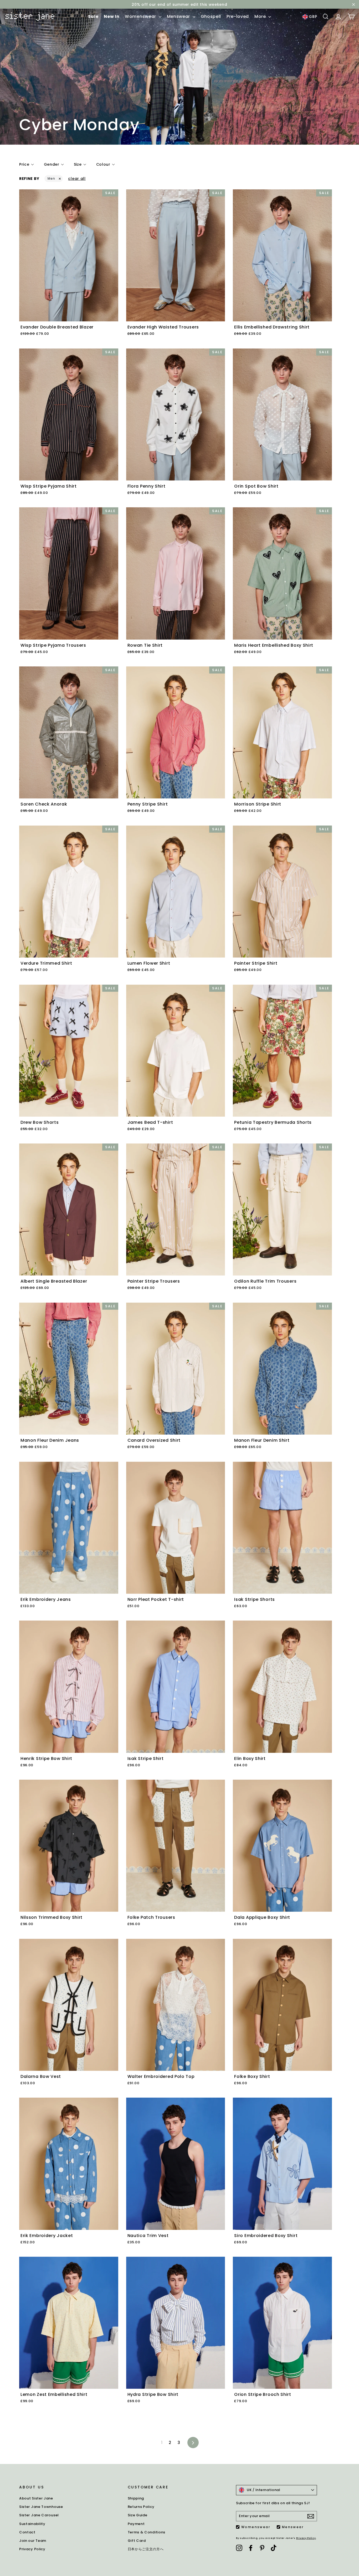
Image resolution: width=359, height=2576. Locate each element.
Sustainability (32, 2524)
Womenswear (141, 16)
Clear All (77, 179)
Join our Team (33, 2541)
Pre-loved (238, 16)
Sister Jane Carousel (39, 2515)
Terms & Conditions (147, 2532)
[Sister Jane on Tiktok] (274, 2548)
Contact (27, 2532)
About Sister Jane (36, 2498)
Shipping (136, 2498)
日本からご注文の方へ (146, 2549)
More (261, 16)
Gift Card (137, 2541)
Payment (136, 2524)
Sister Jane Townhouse (41, 2507)
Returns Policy (141, 2507)
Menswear (179, 16)
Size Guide (138, 2515)
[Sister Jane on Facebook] (251, 2548)
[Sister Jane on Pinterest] (262, 2548)
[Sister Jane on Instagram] (239, 2548)
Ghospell (211, 16)
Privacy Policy (32, 2549)
